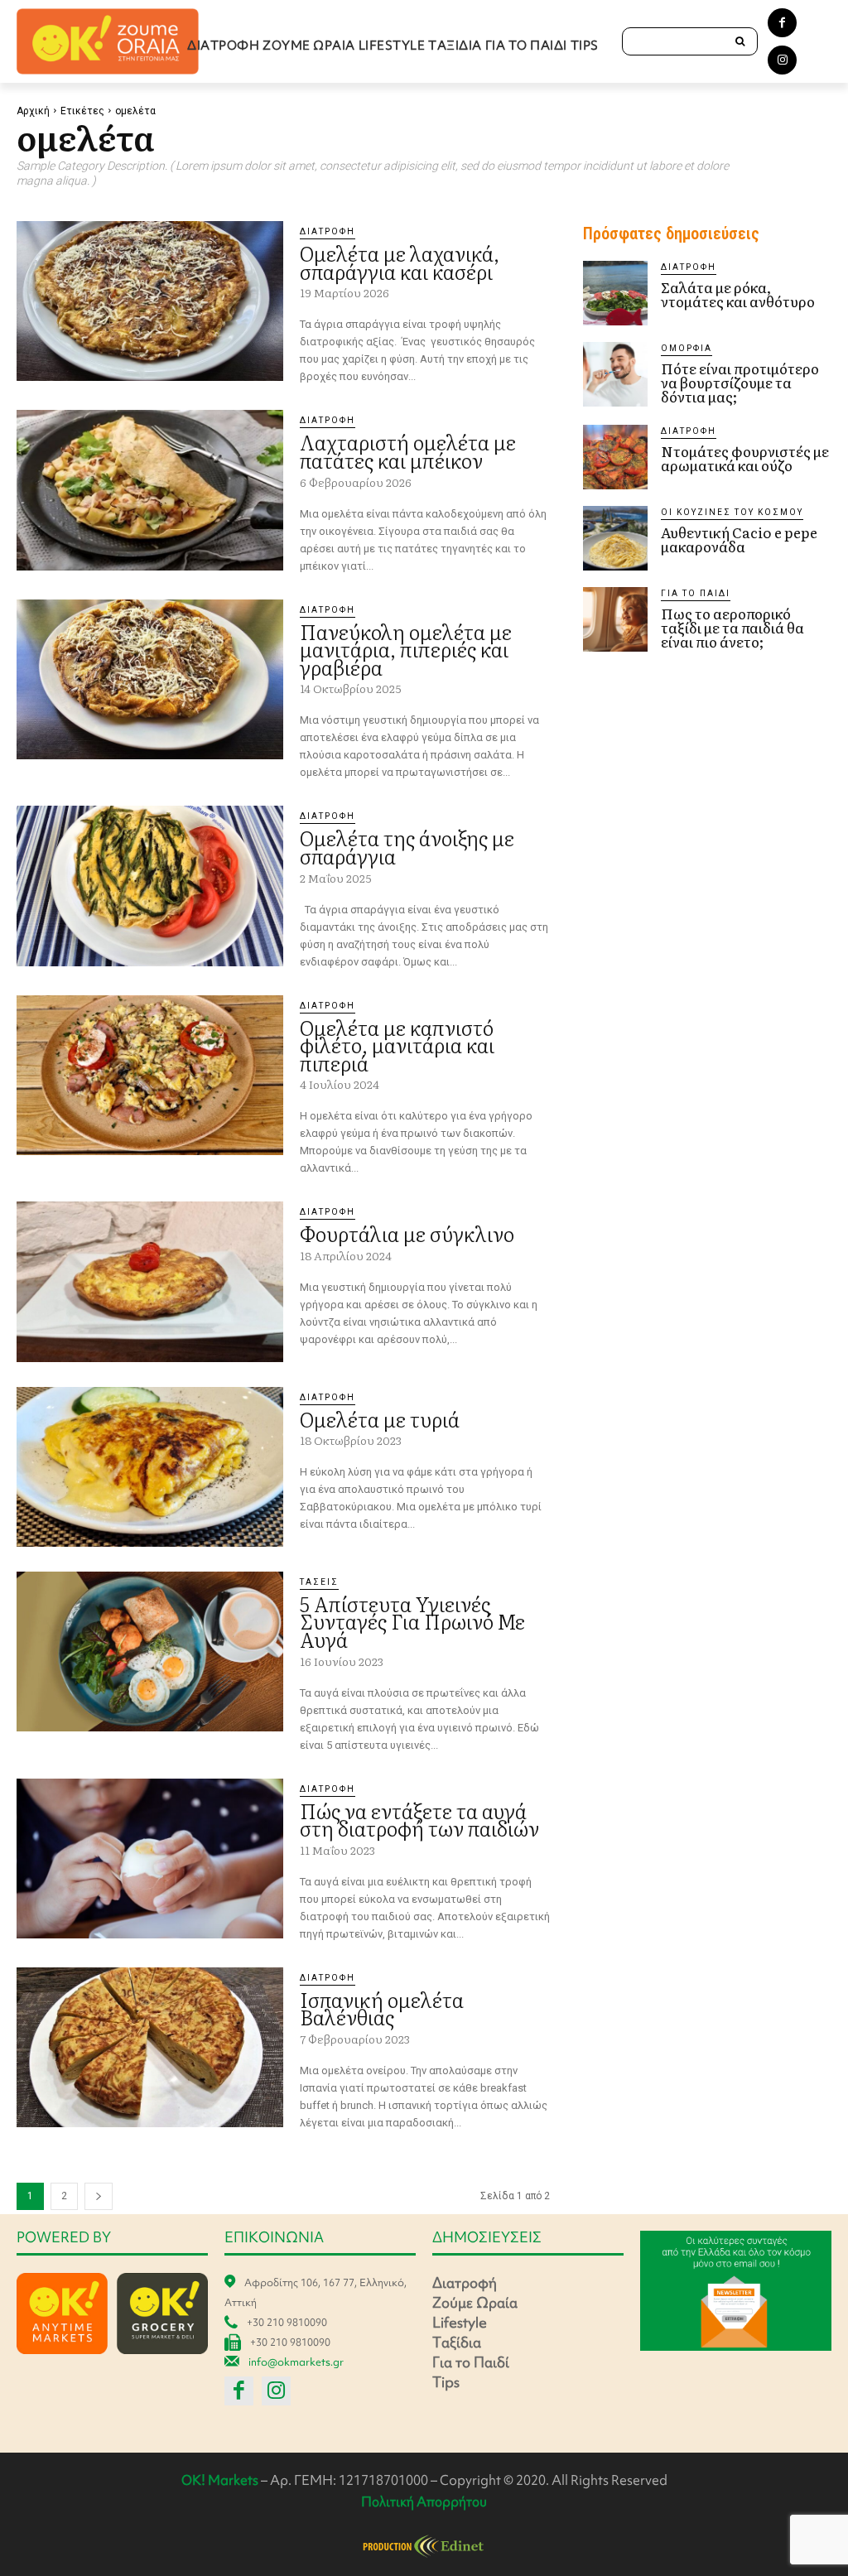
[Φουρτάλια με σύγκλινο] (150, 1281)
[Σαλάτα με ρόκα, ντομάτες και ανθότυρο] (615, 293)
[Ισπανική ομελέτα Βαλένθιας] (150, 2047)
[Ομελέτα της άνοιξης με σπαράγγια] (150, 886)
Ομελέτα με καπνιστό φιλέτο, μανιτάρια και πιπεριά (397, 1045)
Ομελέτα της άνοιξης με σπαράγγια (407, 847)
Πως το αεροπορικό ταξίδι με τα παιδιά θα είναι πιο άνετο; (732, 627)
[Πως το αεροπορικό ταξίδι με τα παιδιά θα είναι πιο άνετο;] (615, 619)
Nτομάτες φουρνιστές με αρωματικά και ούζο (745, 458)
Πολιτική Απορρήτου (424, 2501)
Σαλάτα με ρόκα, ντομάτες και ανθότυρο (738, 294)
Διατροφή (328, 231)
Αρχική (33, 111)
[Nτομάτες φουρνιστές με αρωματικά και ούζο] (615, 457)
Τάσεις (319, 1582)
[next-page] (99, 2196)
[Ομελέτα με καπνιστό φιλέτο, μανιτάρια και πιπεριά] (150, 1075)
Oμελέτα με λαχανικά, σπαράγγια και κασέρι (400, 262)
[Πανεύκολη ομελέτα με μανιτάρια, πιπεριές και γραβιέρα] (150, 679)
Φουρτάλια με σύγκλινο (407, 1233)
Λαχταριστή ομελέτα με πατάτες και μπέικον (408, 451)
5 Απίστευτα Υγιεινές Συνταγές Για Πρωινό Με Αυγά (412, 1621)
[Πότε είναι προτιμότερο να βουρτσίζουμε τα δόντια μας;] (615, 374)
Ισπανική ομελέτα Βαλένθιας (382, 2008)
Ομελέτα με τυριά (380, 1419)
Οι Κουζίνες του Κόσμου (732, 512)
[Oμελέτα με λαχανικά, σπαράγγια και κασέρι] (150, 301)
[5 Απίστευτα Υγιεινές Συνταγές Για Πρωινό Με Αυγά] (150, 1652)
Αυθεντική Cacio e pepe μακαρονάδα (739, 539)
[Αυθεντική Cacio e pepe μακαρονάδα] (615, 538)
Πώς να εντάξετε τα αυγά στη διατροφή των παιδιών (419, 1820)
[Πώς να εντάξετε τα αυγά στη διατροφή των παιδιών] (150, 1859)
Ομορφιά (687, 348)
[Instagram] (782, 60)
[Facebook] (782, 23)
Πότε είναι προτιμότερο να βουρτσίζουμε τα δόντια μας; (740, 382)
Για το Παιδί (696, 593)
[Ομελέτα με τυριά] (150, 1467)
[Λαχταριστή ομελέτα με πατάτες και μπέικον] (150, 490)
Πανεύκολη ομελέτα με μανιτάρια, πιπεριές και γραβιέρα (406, 649)
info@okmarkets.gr (296, 2362)
